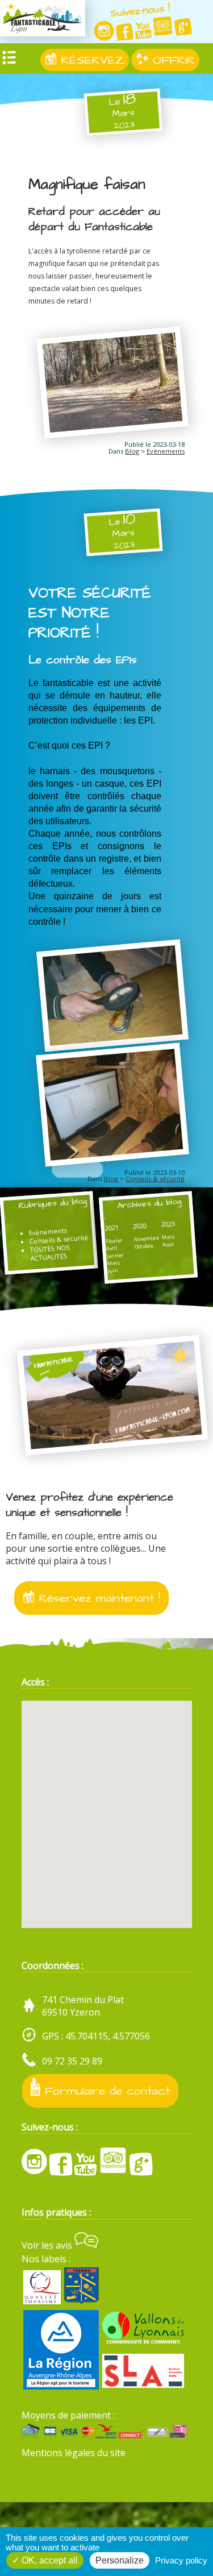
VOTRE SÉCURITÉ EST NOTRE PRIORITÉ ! (90, 613)
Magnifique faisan (87, 184)
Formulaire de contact (105, 2091)
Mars (114, 1263)
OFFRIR (172, 60)
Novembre (146, 1238)
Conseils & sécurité (155, 1179)
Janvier (116, 1255)
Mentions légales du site (74, 2453)
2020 (140, 1226)
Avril (112, 1248)
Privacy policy (181, 2560)
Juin (113, 1270)
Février (114, 1241)
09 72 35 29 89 (72, 2061)
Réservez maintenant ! (97, 1598)
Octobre (144, 1246)
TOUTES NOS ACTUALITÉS (50, 1252)
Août (169, 1244)
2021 (112, 1227)
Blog (132, 451)
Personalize (120, 2560)
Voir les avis (48, 2245)
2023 (168, 1223)
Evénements (166, 451)
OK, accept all (49, 2560)
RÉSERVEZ (91, 60)
